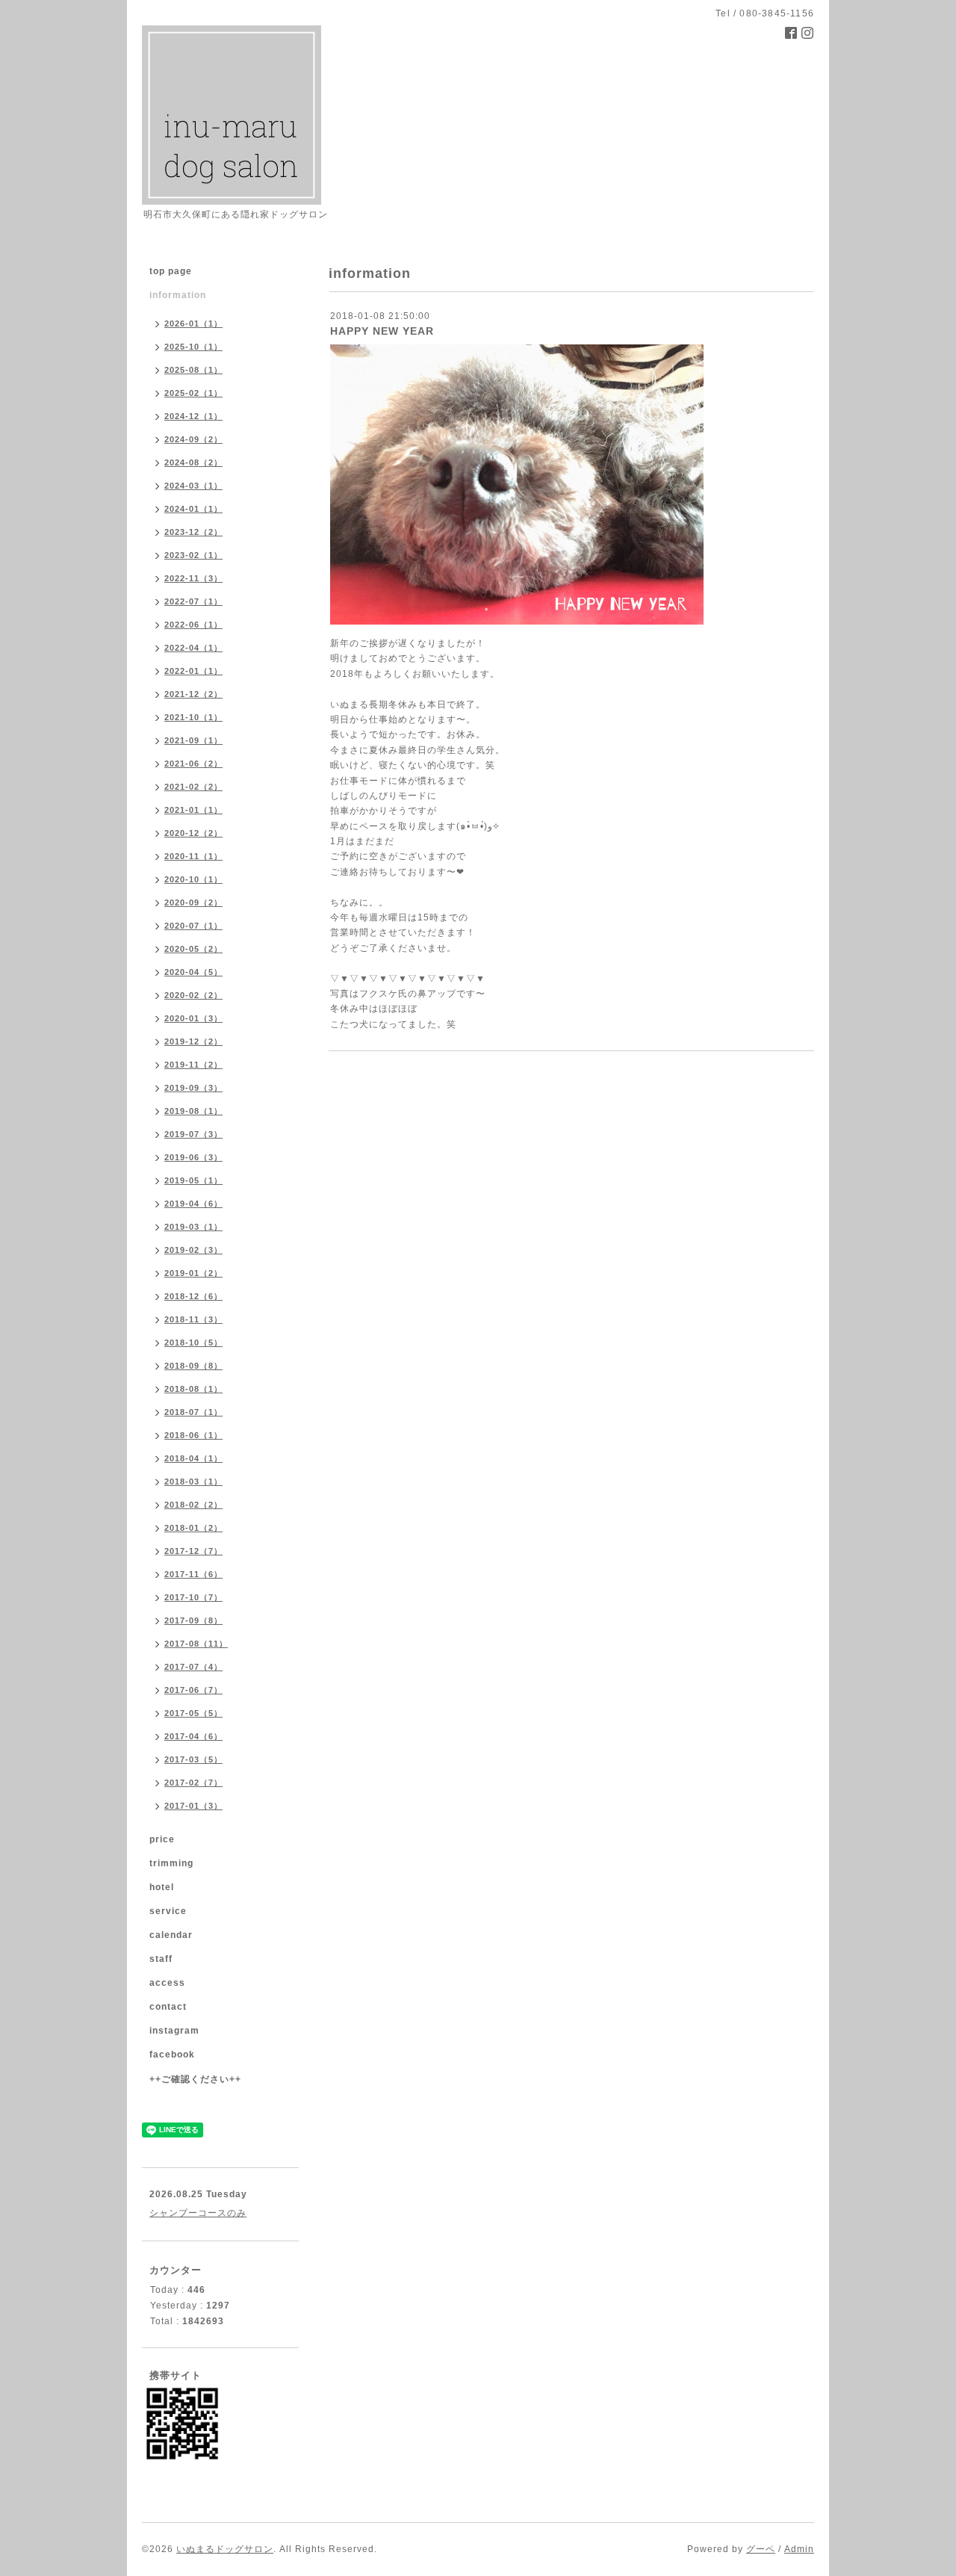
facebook (172, 2055)
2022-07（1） (193, 601)
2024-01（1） (193, 509)
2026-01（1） (193, 323)
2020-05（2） (193, 949)
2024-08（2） (193, 462)
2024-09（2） (193, 439)
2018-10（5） (193, 1343)
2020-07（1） (193, 926)
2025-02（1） (193, 393)
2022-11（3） (193, 578)
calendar (171, 1935)
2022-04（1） (193, 648)
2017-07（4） (193, 1667)
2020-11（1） (193, 856)
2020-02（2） (193, 995)
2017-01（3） (193, 1806)
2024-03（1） (193, 486)
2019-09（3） (193, 1088)
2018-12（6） (193, 1296)
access (167, 1983)
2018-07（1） (193, 1412)
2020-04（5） (193, 972)
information (178, 295)
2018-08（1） (193, 1389)
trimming (171, 1863)
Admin (799, 2549)
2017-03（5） (193, 1759)
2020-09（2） (193, 902)
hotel (162, 1887)
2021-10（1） (193, 717)
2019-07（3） (193, 1134)
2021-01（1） (193, 810)
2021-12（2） (193, 694)
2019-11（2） (193, 1065)
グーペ (761, 2549)
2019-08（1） (193, 1111)
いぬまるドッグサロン (225, 2549)
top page (171, 271)
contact (168, 2007)
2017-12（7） (193, 1551)
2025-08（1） (193, 370)
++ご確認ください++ (195, 2079)
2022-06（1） (193, 625)
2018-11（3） (193, 1319)
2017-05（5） (193, 1713)
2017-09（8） (193, 1620)
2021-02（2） (193, 787)
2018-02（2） (193, 1505)
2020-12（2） (193, 833)
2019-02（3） (193, 1250)
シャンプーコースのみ (198, 2213)
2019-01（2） (193, 1273)
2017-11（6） (193, 1574)
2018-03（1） (193, 1481)
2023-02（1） (193, 555)
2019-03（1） (193, 1227)
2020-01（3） (193, 1018)
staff (161, 1959)
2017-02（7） (193, 1783)
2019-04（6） (193, 1204)
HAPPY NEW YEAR (382, 331)
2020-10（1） (193, 879)
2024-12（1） (193, 416)
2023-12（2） (193, 532)
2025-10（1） (193, 347)
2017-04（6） (193, 1736)
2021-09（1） (193, 740)
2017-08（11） (196, 1644)
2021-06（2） (193, 764)
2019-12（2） (193, 1041)
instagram (174, 2031)
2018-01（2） (193, 1528)
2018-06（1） (193, 1435)
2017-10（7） (193, 1597)
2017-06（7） (193, 1690)
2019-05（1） (193, 1180)
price (162, 1839)
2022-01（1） (193, 671)
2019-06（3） (193, 1157)
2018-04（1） (193, 1458)
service (168, 1911)
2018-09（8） (193, 1366)
